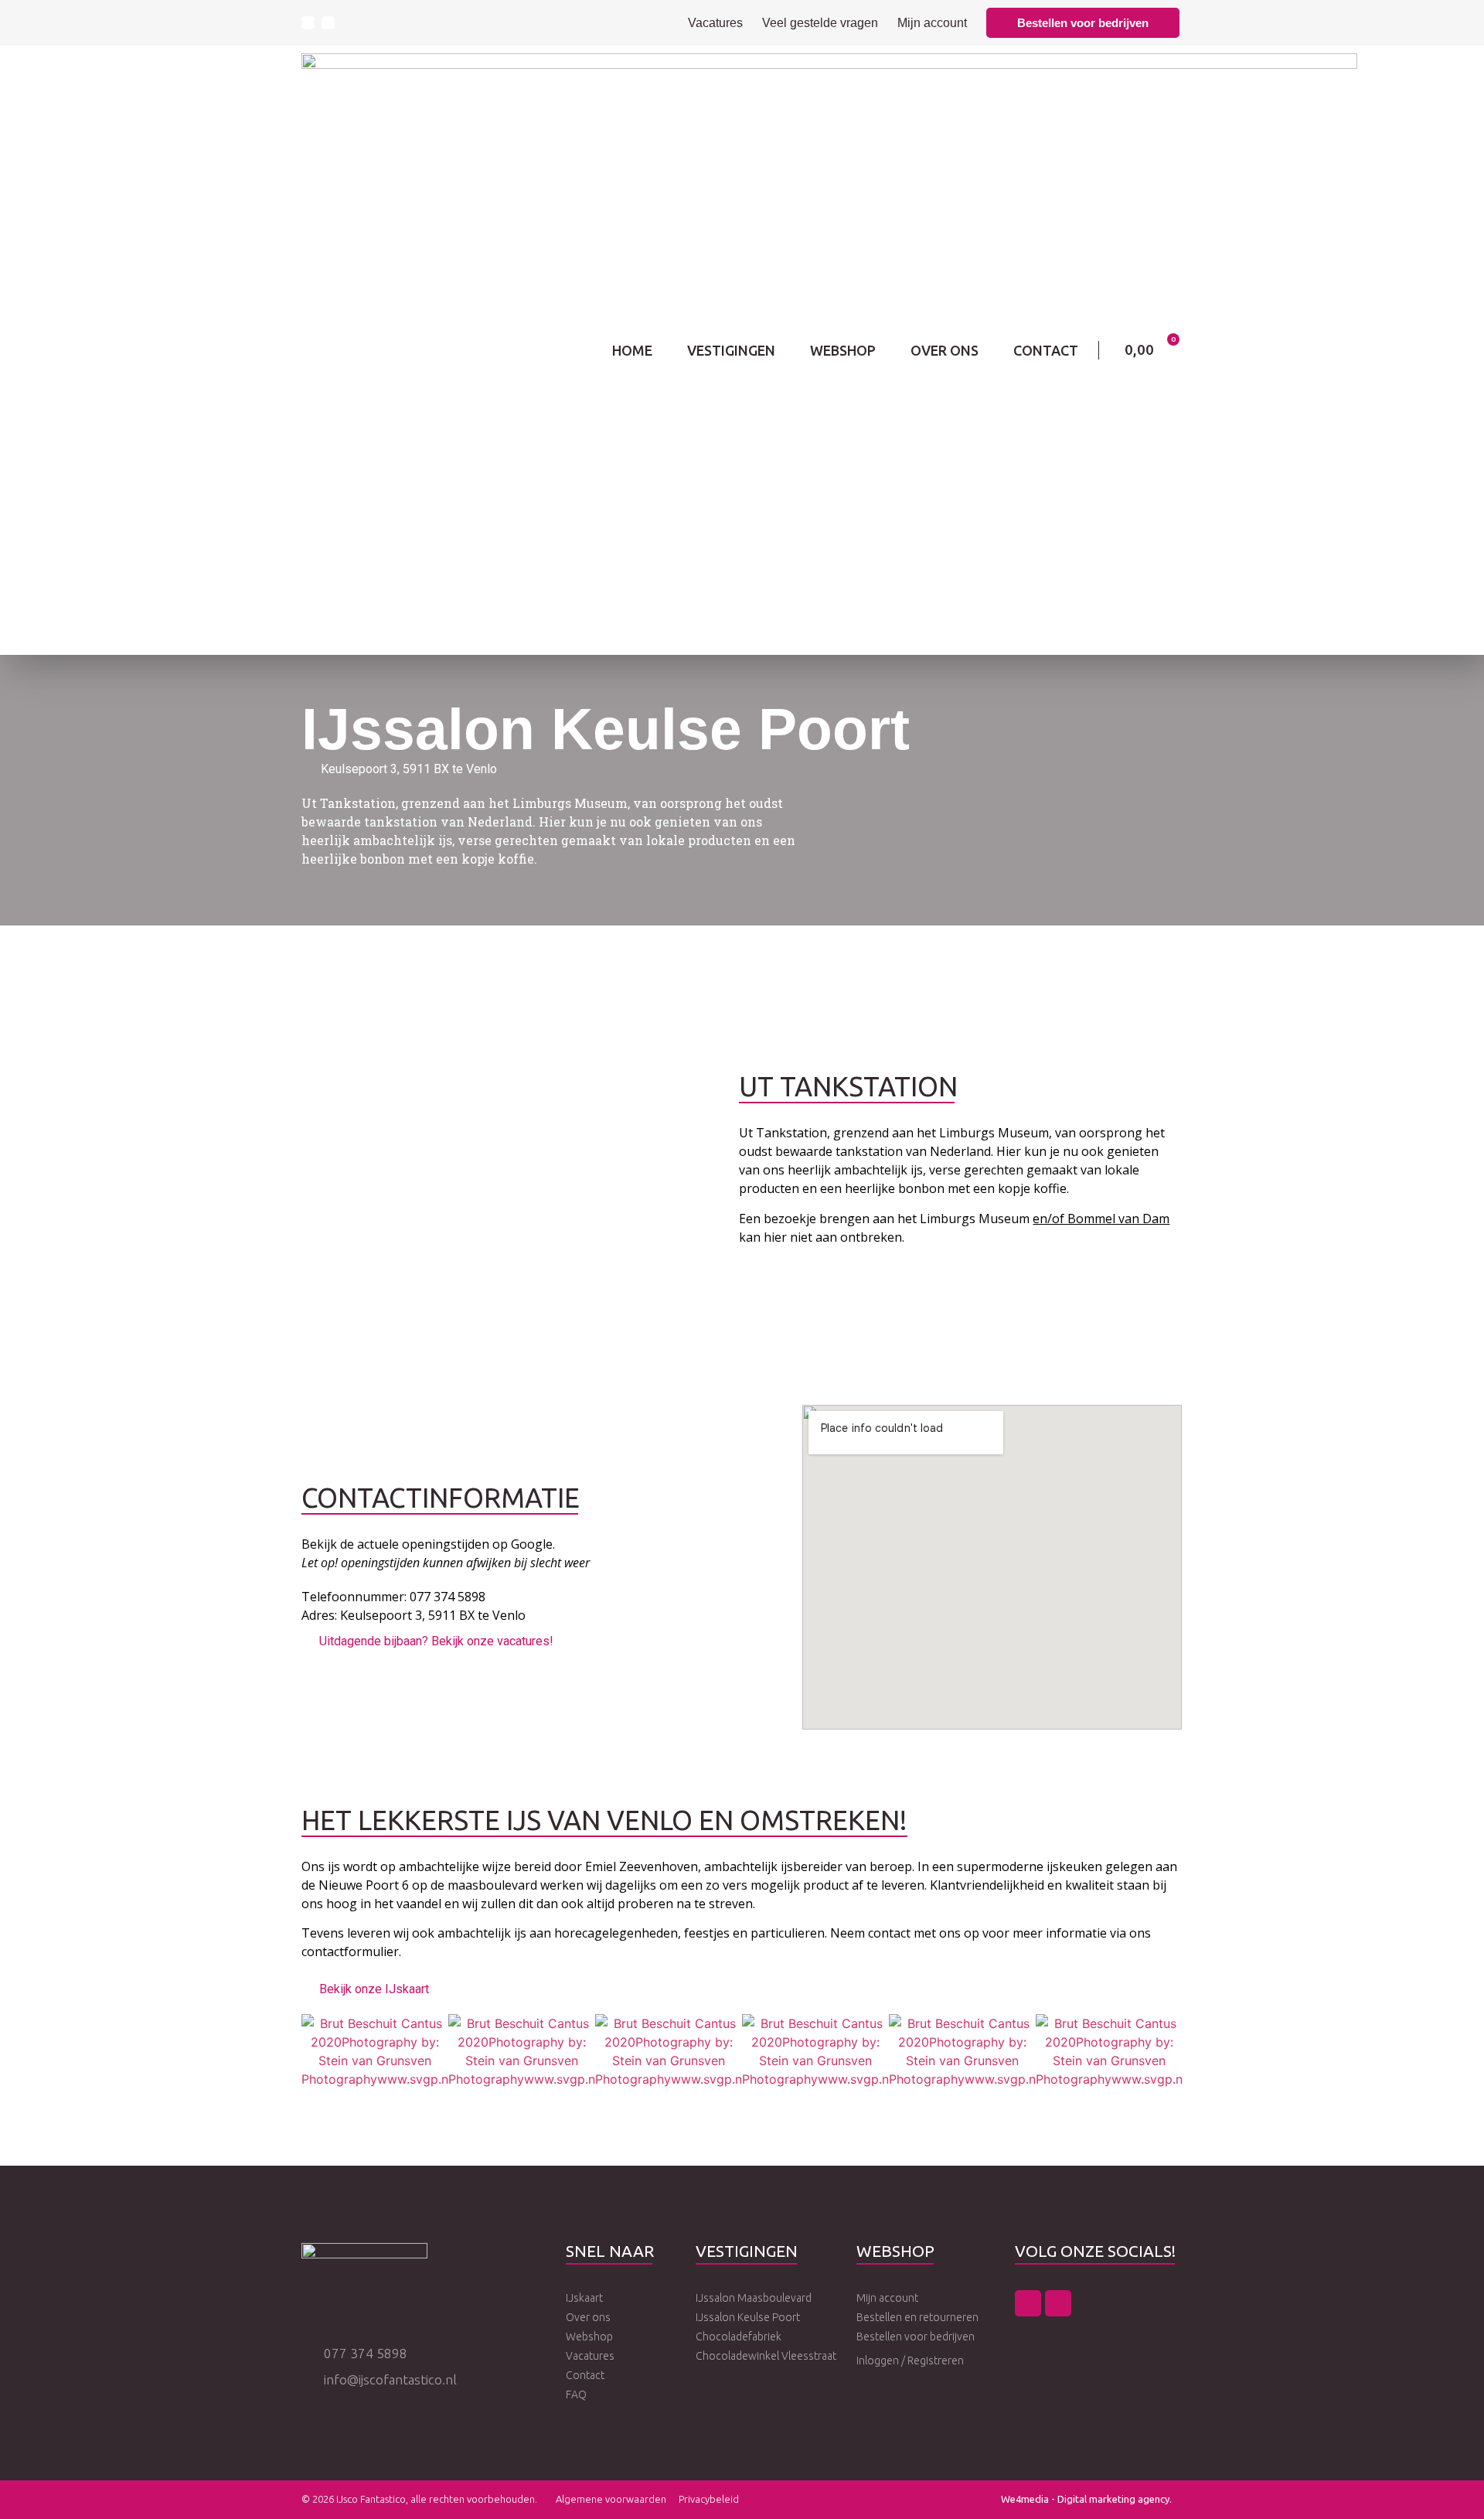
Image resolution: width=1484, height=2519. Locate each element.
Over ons (945, 350)
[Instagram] (328, 23)
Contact (1046, 350)
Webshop (843, 350)
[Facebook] (308, 23)
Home (632, 350)
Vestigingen (731, 350)
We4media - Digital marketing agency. (1086, 2499)
